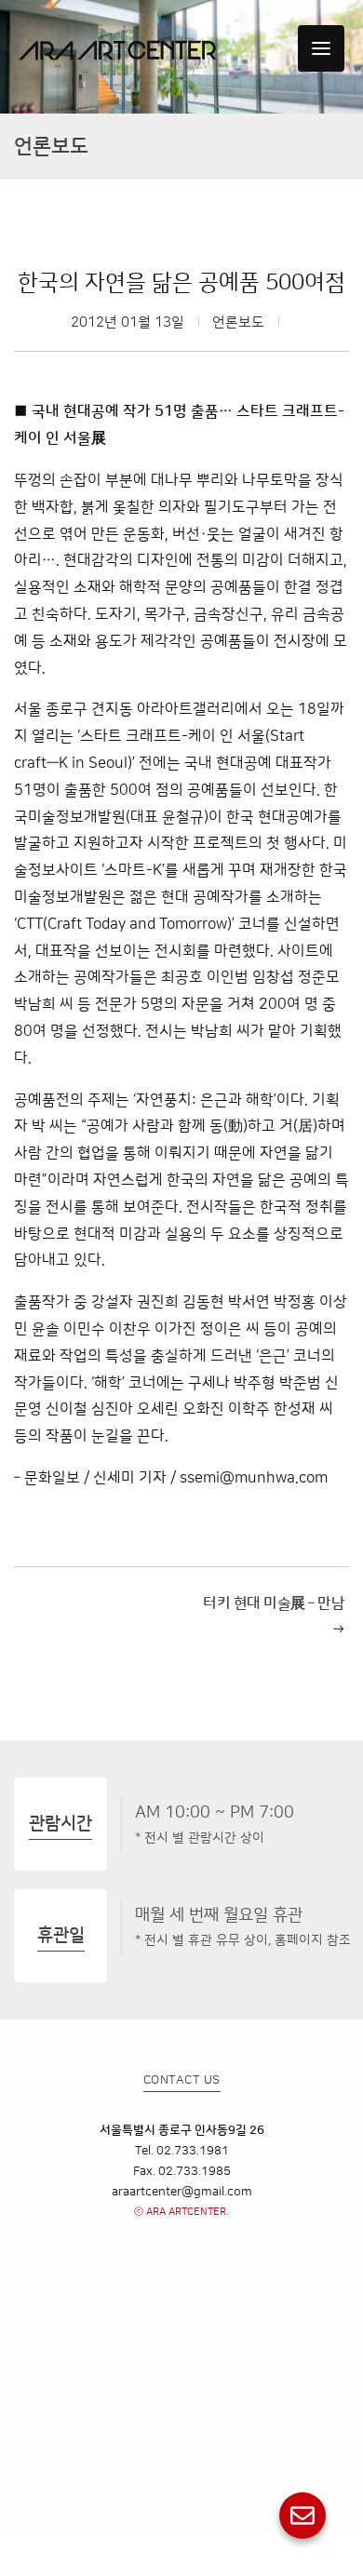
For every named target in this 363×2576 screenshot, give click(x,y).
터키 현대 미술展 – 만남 (274, 1617)
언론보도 (238, 322)
